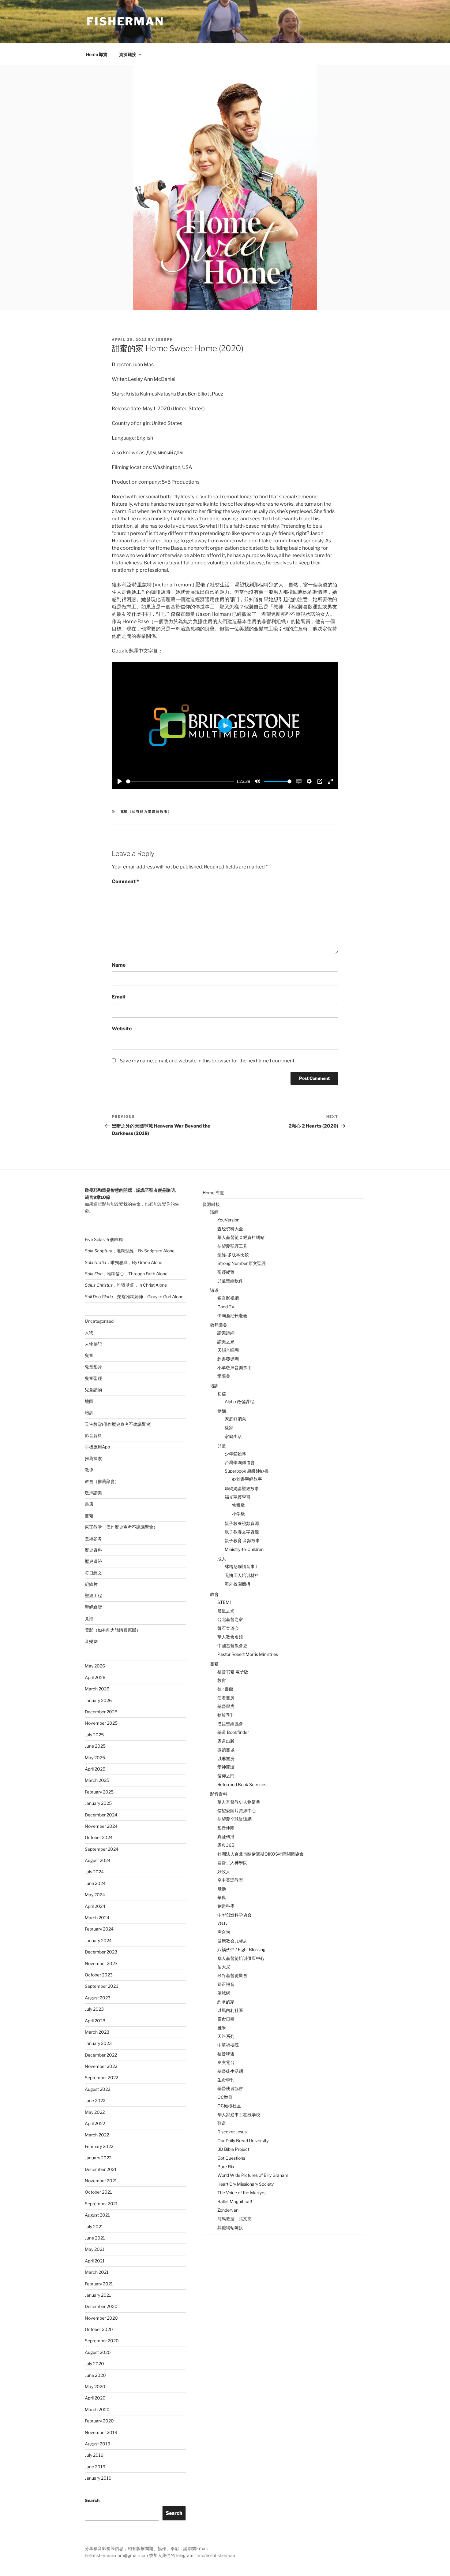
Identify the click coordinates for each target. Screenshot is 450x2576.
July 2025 (94, 1735)
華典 (222, 1897)
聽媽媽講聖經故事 (242, 1488)
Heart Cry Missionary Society (246, 2184)
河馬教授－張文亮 (234, 2219)
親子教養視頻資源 (242, 1523)
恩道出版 (226, 1741)
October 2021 (98, 2192)
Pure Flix (226, 2167)
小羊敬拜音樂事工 (234, 1368)
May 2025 (95, 1758)
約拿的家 (226, 2002)
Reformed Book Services (242, 1784)
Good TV (226, 1307)
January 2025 (98, 1803)
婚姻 (222, 1411)
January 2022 (98, 2158)
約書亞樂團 (228, 1359)
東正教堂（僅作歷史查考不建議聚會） (121, 1527)
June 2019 (95, 2467)
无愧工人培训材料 (242, 1575)
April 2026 (95, 1677)
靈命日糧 (226, 2019)
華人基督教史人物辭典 (239, 1802)
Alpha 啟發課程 (239, 1401)
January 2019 (98, 2478)
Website (122, 1029)
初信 (222, 1394)
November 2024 (101, 1826)
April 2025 (95, 1769)
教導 (89, 1470)
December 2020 (101, 2306)
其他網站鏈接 (230, 2227)
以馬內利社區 (230, 2010)
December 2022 (101, 2055)
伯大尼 (224, 1967)
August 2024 (98, 1860)
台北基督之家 (230, 1619)
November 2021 (101, 2181)
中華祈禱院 (228, 2045)
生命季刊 (226, 2080)
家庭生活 (233, 1436)
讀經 (214, 1212)
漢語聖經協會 (230, 1724)
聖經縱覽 (93, 1607)
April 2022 (95, 2123)
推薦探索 (93, 1458)
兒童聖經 (93, 1378)
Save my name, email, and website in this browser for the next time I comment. (208, 1061)
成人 (222, 1559)
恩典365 (226, 1845)
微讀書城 (226, 1750)
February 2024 (99, 1929)
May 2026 (95, 1666)
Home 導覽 (97, 54)
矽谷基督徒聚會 (232, 1975)
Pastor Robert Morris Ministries (248, 1654)
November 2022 (101, 2066)
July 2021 (94, 2227)
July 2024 (94, 1872)
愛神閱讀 (226, 1767)
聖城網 (224, 1993)
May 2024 (95, 1895)
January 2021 (98, 2295)
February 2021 (99, 2284)
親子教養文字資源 (242, 1532)
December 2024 (101, 1815)
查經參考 (93, 1539)
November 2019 (101, 2432)
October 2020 (99, 2329)
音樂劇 (91, 1641)
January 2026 (98, 1700)
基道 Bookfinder (233, 1732)
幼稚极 (238, 1505)
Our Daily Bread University (243, 2141)
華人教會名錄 (230, 1637)
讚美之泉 (226, 1342)
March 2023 (97, 2032)
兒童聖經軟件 (230, 1281)
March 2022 (97, 2135)
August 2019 (97, 2444)
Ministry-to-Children (244, 1549)
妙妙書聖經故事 (247, 1479)
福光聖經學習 (238, 1497)
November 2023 (101, 1963)
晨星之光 (226, 1611)
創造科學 (226, 1906)
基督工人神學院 (232, 1862)
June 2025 (95, 1746)
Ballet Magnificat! (235, 2201)
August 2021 (97, 2215)
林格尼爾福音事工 (242, 1566)
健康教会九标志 (232, 1941)
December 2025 (101, 1712)
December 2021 (101, 2169)
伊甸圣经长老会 (232, 1316)
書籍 (89, 1516)
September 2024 (102, 1849)
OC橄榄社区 (229, 2106)
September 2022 (101, 2078)
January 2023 (98, 2043)
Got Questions (231, 2158)
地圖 (89, 1401)
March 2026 (97, 1689)
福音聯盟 (226, 2054)
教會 (214, 1594)
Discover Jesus (232, 2132)
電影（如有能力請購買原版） (146, 812)
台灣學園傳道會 (240, 1462)
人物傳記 (93, 1344)
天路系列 (226, 2036)
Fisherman (125, 21)
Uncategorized (99, 1321)
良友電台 (226, 2062)
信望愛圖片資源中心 (237, 1810)
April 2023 (95, 2021)
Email (118, 997)
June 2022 (95, 2100)
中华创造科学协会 (234, 1915)
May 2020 (95, 2386)
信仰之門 (226, 1776)
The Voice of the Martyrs (241, 2193)
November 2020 (101, 2318)
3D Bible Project (233, 2149)
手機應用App (97, 1447)
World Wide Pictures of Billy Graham (253, 2175)
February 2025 (99, 1792)
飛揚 (222, 1888)
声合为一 (226, 1932)
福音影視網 (228, 1298)
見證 (89, 1618)
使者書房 (226, 1698)
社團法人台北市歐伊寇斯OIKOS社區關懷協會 (261, 1854)
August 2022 (97, 2089)
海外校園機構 (238, 1584)
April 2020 (95, 2398)
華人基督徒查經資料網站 (241, 1237)
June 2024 (95, 1883)
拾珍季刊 (226, 1715)
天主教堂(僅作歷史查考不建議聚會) (118, 1424)
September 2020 (102, 2341)
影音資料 (93, 1435)
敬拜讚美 (93, 1493)
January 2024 (98, 1940)
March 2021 (97, 2272)
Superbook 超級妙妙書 (247, 1471)
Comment (125, 881)
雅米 (222, 2028)
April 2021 (95, 2261)
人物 (89, 1332)
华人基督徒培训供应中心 (241, 1958)
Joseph (164, 340)
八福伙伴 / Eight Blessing (241, 1949)
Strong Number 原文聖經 (242, 1263)
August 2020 (98, 2352)
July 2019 (94, 2455)
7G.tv (223, 1923)
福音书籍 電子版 (233, 1672)
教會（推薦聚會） (102, 1481)
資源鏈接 (128, 54)
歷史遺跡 (93, 1561)
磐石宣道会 (228, 1628)
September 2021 (101, 2204)
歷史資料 (93, 1550)
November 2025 (101, 1723)
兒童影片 (93, 1367)
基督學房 (226, 1706)
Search (92, 2500)
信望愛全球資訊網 (234, 1819)
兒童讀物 (93, 1390)
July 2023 (94, 2009)
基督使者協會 (230, 2088)
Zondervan (228, 2210)
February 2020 (99, 2421)
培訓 (89, 1413)
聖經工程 (93, 1595)
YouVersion (228, 1220)
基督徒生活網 (230, 2071)
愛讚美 (224, 1376)
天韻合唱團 (228, 1350)
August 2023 (98, 1998)
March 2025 (97, 1780)
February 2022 (99, 2146)
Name (119, 965)
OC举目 (225, 2097)
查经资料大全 (230, 1229)
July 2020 (94, 2364)
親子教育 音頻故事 (242, 1540)
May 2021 (95, 2249)
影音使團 (226, 1828)
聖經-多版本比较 (233, 1255)
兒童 (89, 1355)
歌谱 (222, 2123)
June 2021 (95, 2238)
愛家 (229, 1427)
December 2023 (101, 1952)
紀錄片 (91, 1584)
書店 (89, 1504)
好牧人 (224, 1871)
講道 (214, 1290)
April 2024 (95, 1906)
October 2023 (99, 1975)
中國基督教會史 (232, 1646)
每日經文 (93, 1573)
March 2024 (97, 1918)
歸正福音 (226, 1984)
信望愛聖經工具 (232, 1246)
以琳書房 (226, 1758)
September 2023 (102, 1986)
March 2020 (97, 2409)
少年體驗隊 (235, 1453)
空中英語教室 (230, 1880)
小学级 (238, 1514)
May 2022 (95, 2112)
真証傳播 (226, 1836)
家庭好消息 (235, 1419)
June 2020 (95, 2375)
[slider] (180, 781)
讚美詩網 (226, 1333)
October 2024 (99, 1837)
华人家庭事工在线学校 (239, 2115)
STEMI (224, 1602)
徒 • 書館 (225, 1689)
